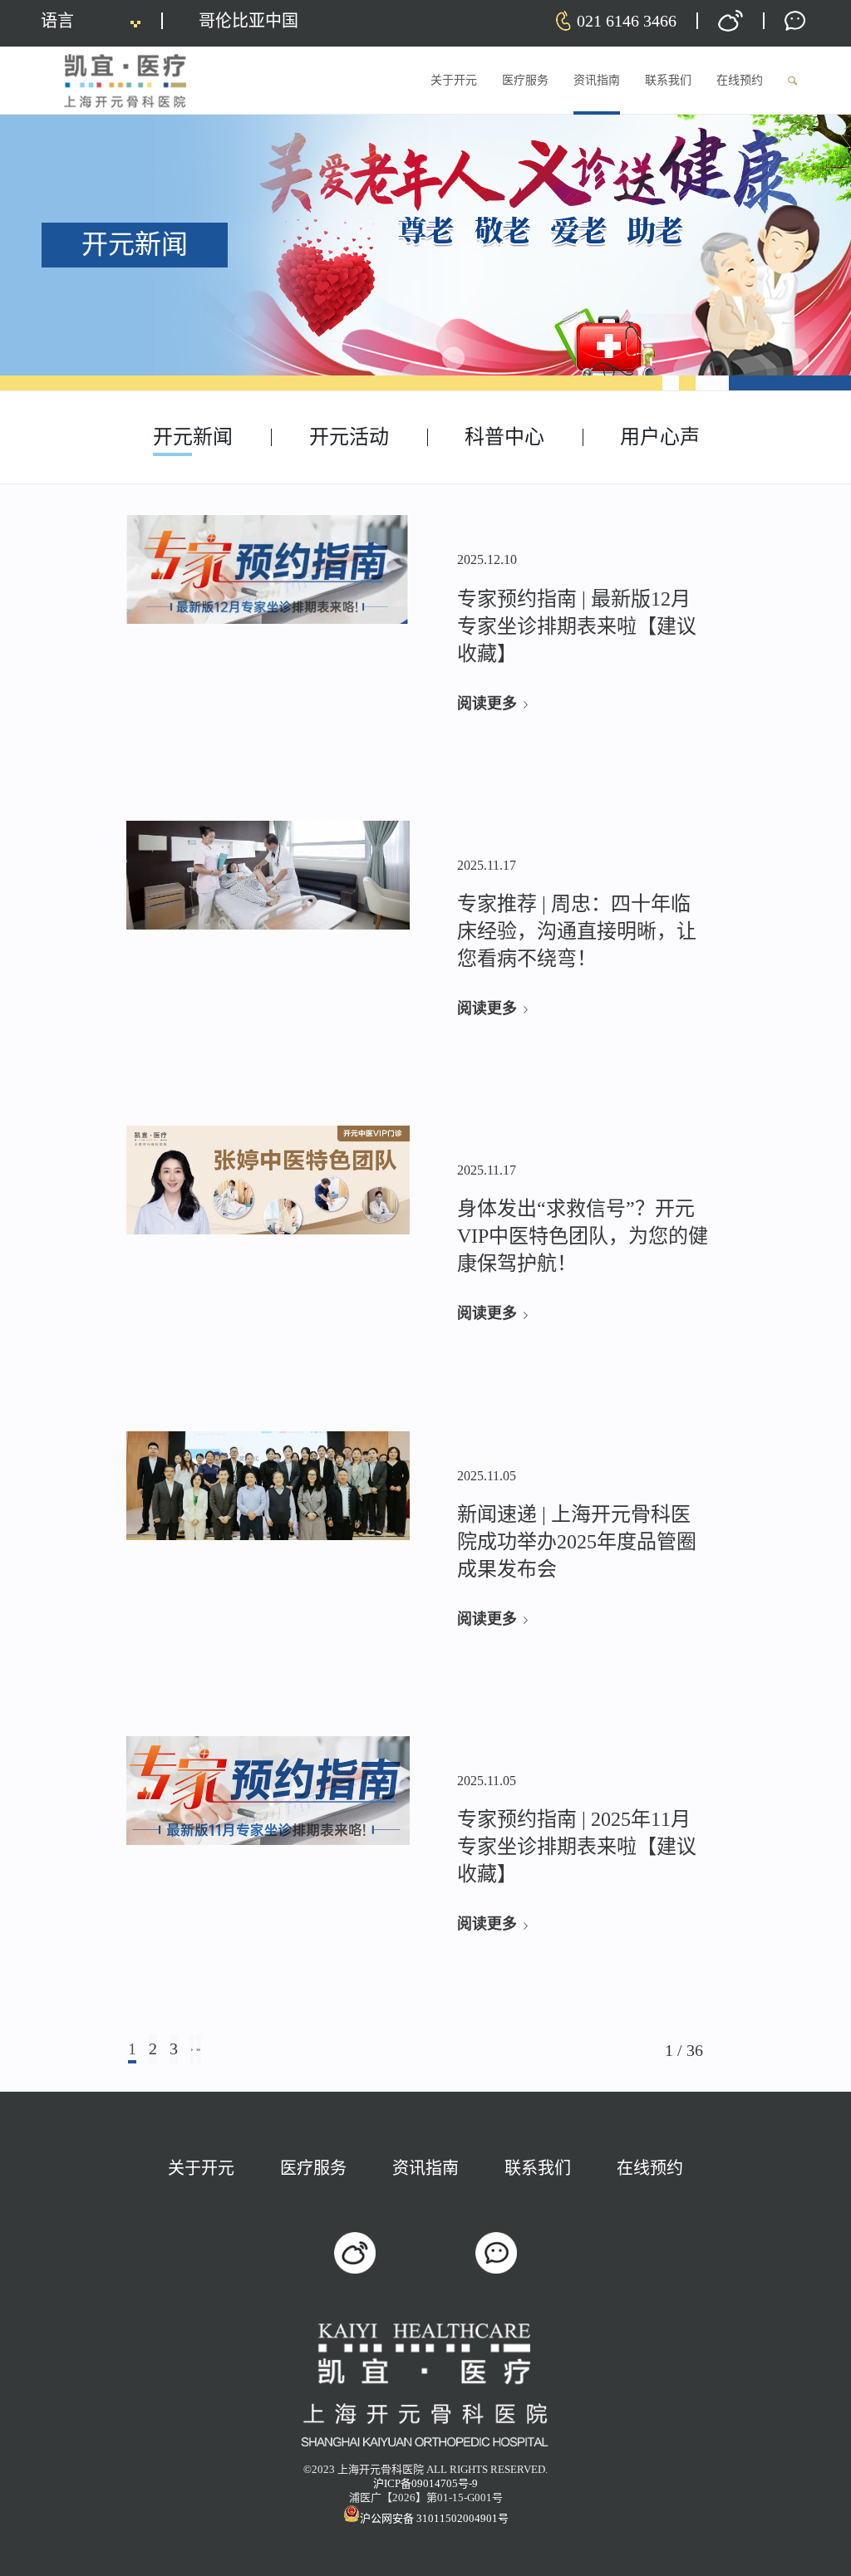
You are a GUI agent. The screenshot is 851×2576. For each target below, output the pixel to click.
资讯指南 (425, 2168)
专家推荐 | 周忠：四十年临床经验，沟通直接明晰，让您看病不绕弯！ (577, 931)
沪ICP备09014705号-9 (425, 2483)
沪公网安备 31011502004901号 (434, 2518)
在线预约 (650, 2168)
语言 (57, 21)
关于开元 (201, 2168)
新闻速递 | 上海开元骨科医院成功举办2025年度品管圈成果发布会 (577, 1542)
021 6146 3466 (627, 21)
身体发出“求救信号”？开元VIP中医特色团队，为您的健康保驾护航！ (583, 1236)
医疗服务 (313, 2168)
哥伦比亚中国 (248, 21)
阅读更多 (487, 704)
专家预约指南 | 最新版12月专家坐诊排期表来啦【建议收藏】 (577, 626)
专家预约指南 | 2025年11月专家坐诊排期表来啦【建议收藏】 (577, 1847)
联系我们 (538, 2168)
